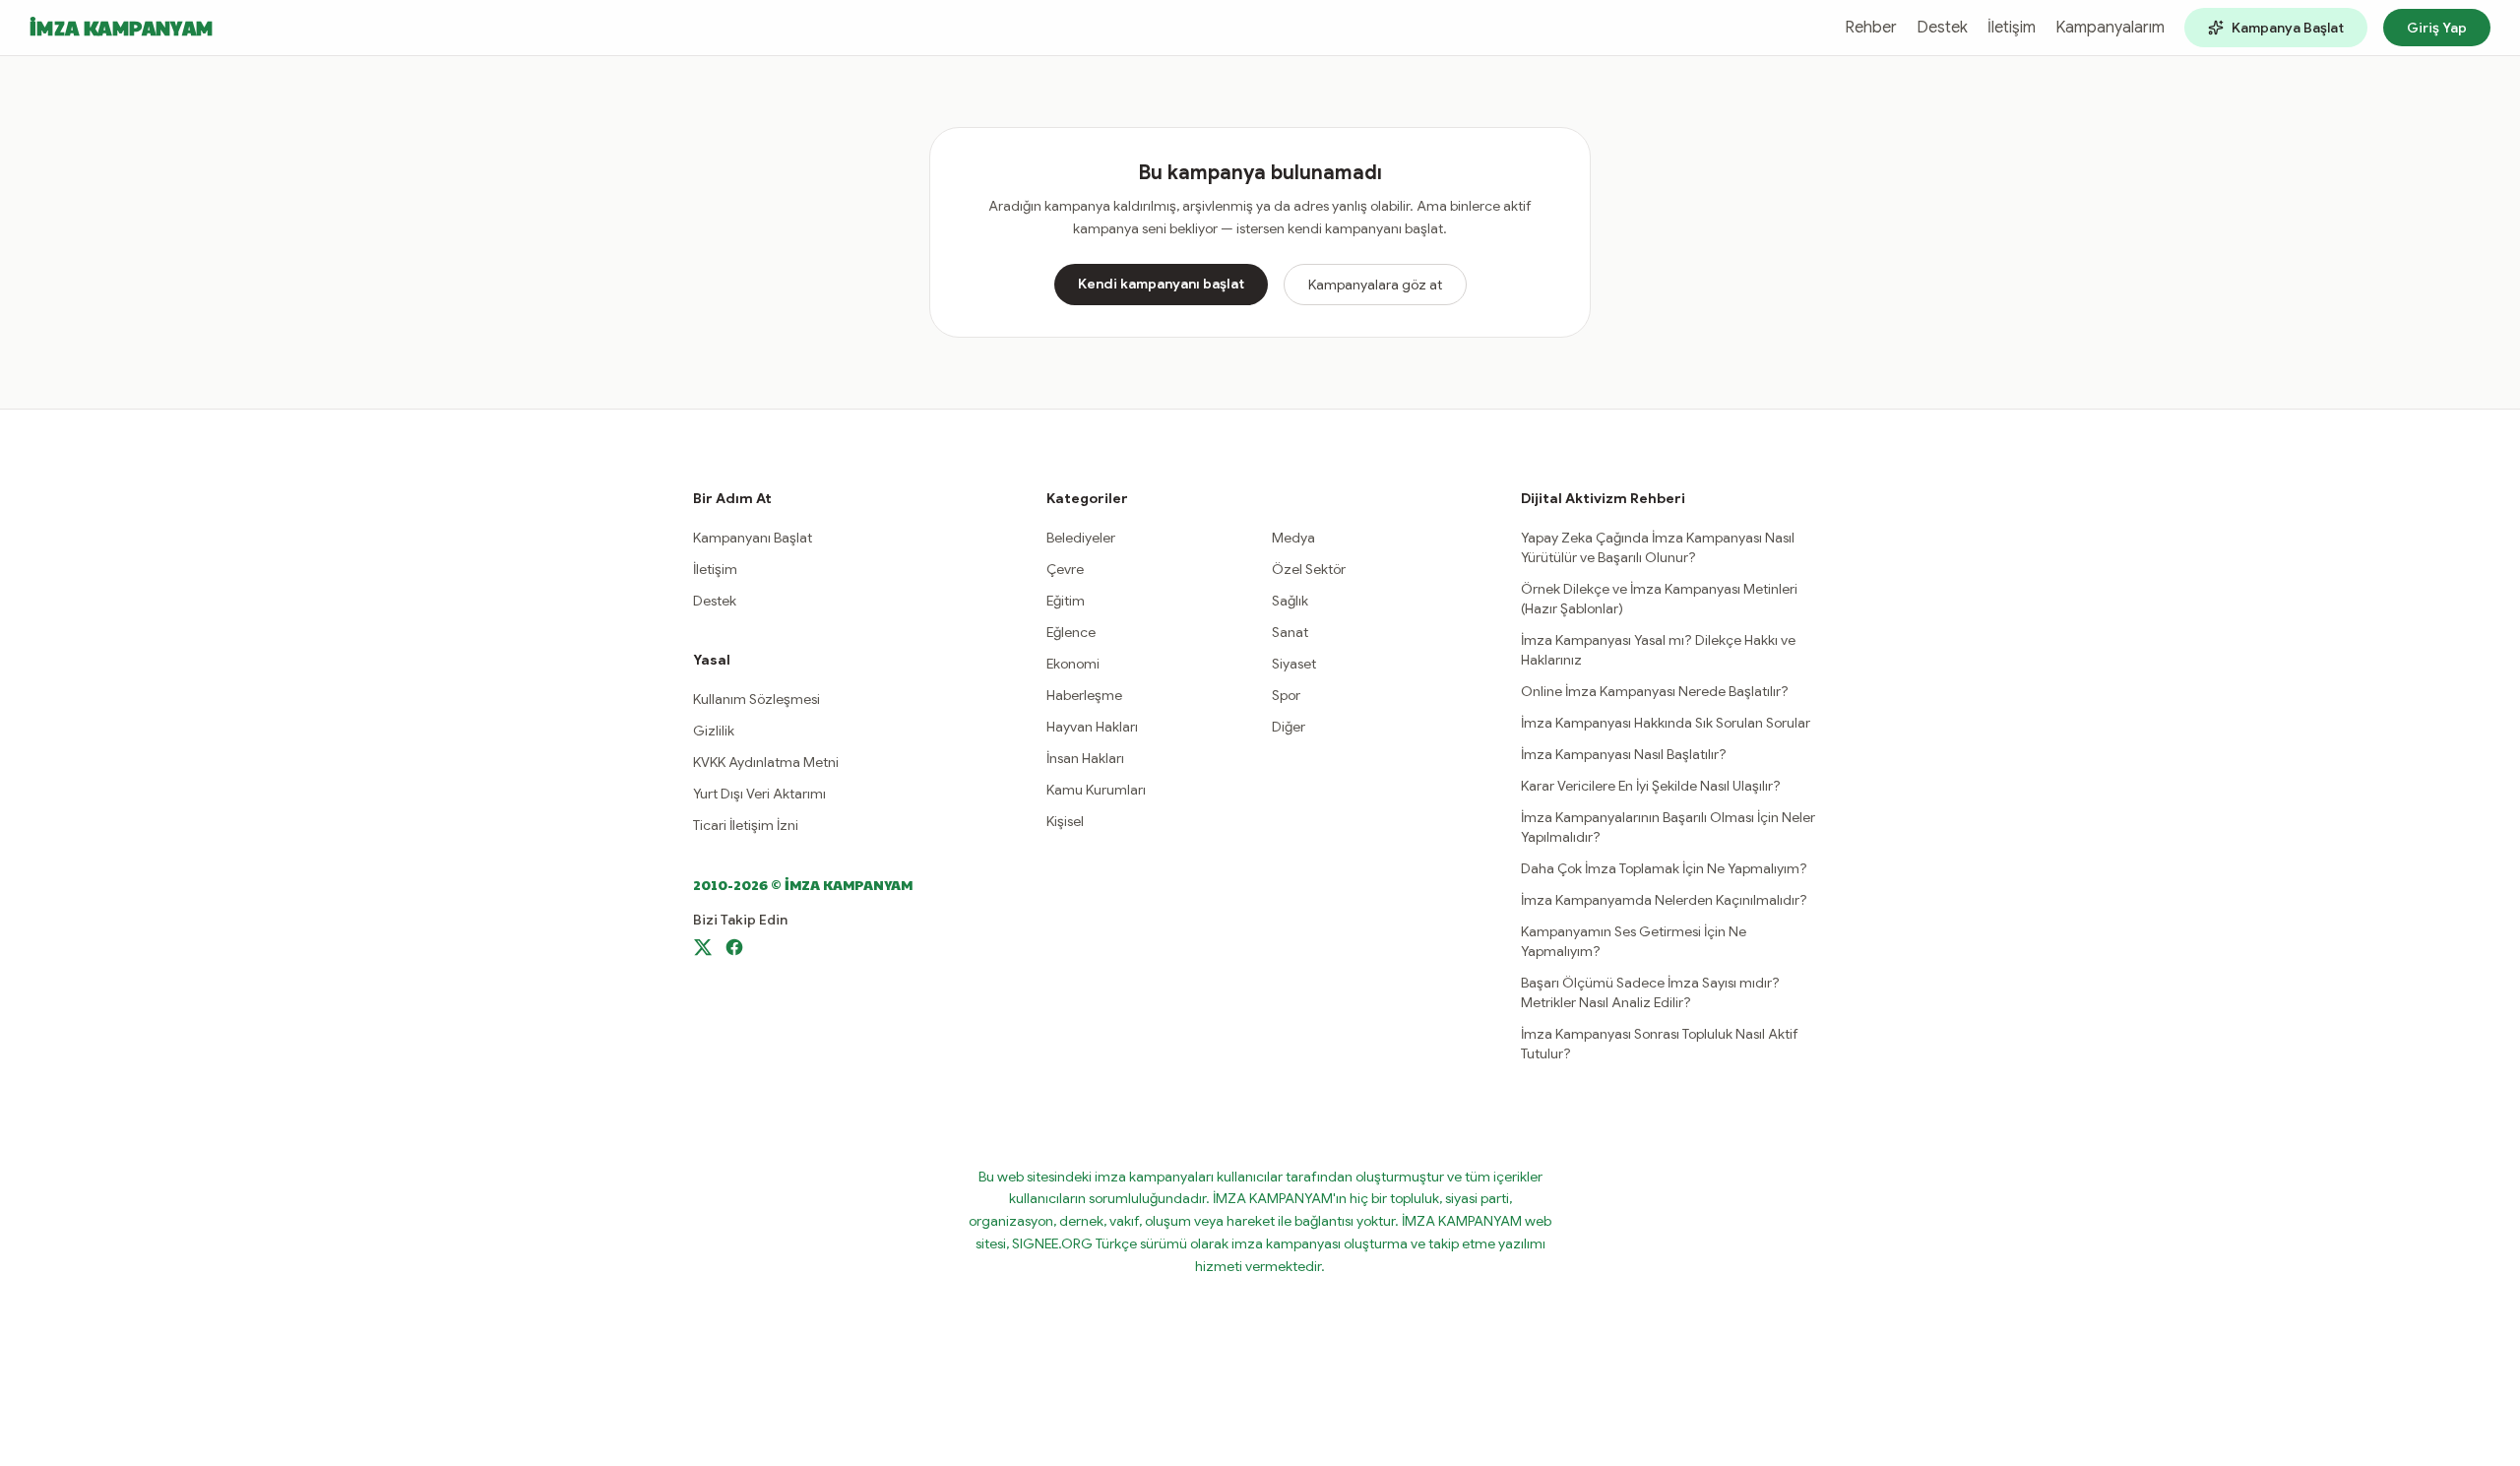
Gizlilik (714, 731)
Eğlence (1071, 632)
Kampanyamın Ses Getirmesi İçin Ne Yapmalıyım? (1634, 941)
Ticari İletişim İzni (746, 825)
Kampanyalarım (2110, 28)
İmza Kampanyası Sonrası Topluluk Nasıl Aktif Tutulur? (1660, 1044)
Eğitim (1066, 601)
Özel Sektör (1309, 569)
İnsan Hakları (1085, 758)
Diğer (1289, 727)
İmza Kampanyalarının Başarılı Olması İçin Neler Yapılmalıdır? (1668, 827)
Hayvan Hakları (1092, 727)
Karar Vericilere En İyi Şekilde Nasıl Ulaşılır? (1651, 786)
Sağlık (1290, 601)
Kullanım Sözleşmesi (756, 699)
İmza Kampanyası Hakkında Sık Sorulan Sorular (1666, 723)
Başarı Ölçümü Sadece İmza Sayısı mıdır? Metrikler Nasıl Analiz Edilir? (1650, 992)
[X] (703, 947)
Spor (1286, 695)
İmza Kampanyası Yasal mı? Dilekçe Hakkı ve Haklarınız (1658, 650)
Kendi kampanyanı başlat (1161, 284)
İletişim (2012, 28)
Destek (1942, 28)
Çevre (1065, 569)
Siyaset (1294, 664)
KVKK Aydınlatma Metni (766, 762)
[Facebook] (734, 947)
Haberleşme (1084, 695)
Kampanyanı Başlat (753, 538)
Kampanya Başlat (2288, 28)
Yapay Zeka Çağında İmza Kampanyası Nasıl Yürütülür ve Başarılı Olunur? (1658, 547)
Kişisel (1065, 821)
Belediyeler (1081, 538)
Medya (1293, 538)
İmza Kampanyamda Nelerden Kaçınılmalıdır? (1664, 900)
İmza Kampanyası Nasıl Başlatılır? (1624, 754)
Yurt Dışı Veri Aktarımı (759, 794)
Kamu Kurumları (1096, 790)
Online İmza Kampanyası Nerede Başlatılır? (1655, 691)
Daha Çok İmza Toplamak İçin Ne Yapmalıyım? (1664, 868)
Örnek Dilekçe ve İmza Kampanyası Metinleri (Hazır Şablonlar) (1659, 599)
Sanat (1290, 632)
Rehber (1871, 28)
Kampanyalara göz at (1375, 285)
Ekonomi (1073, 664)
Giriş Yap (2437, 28)
